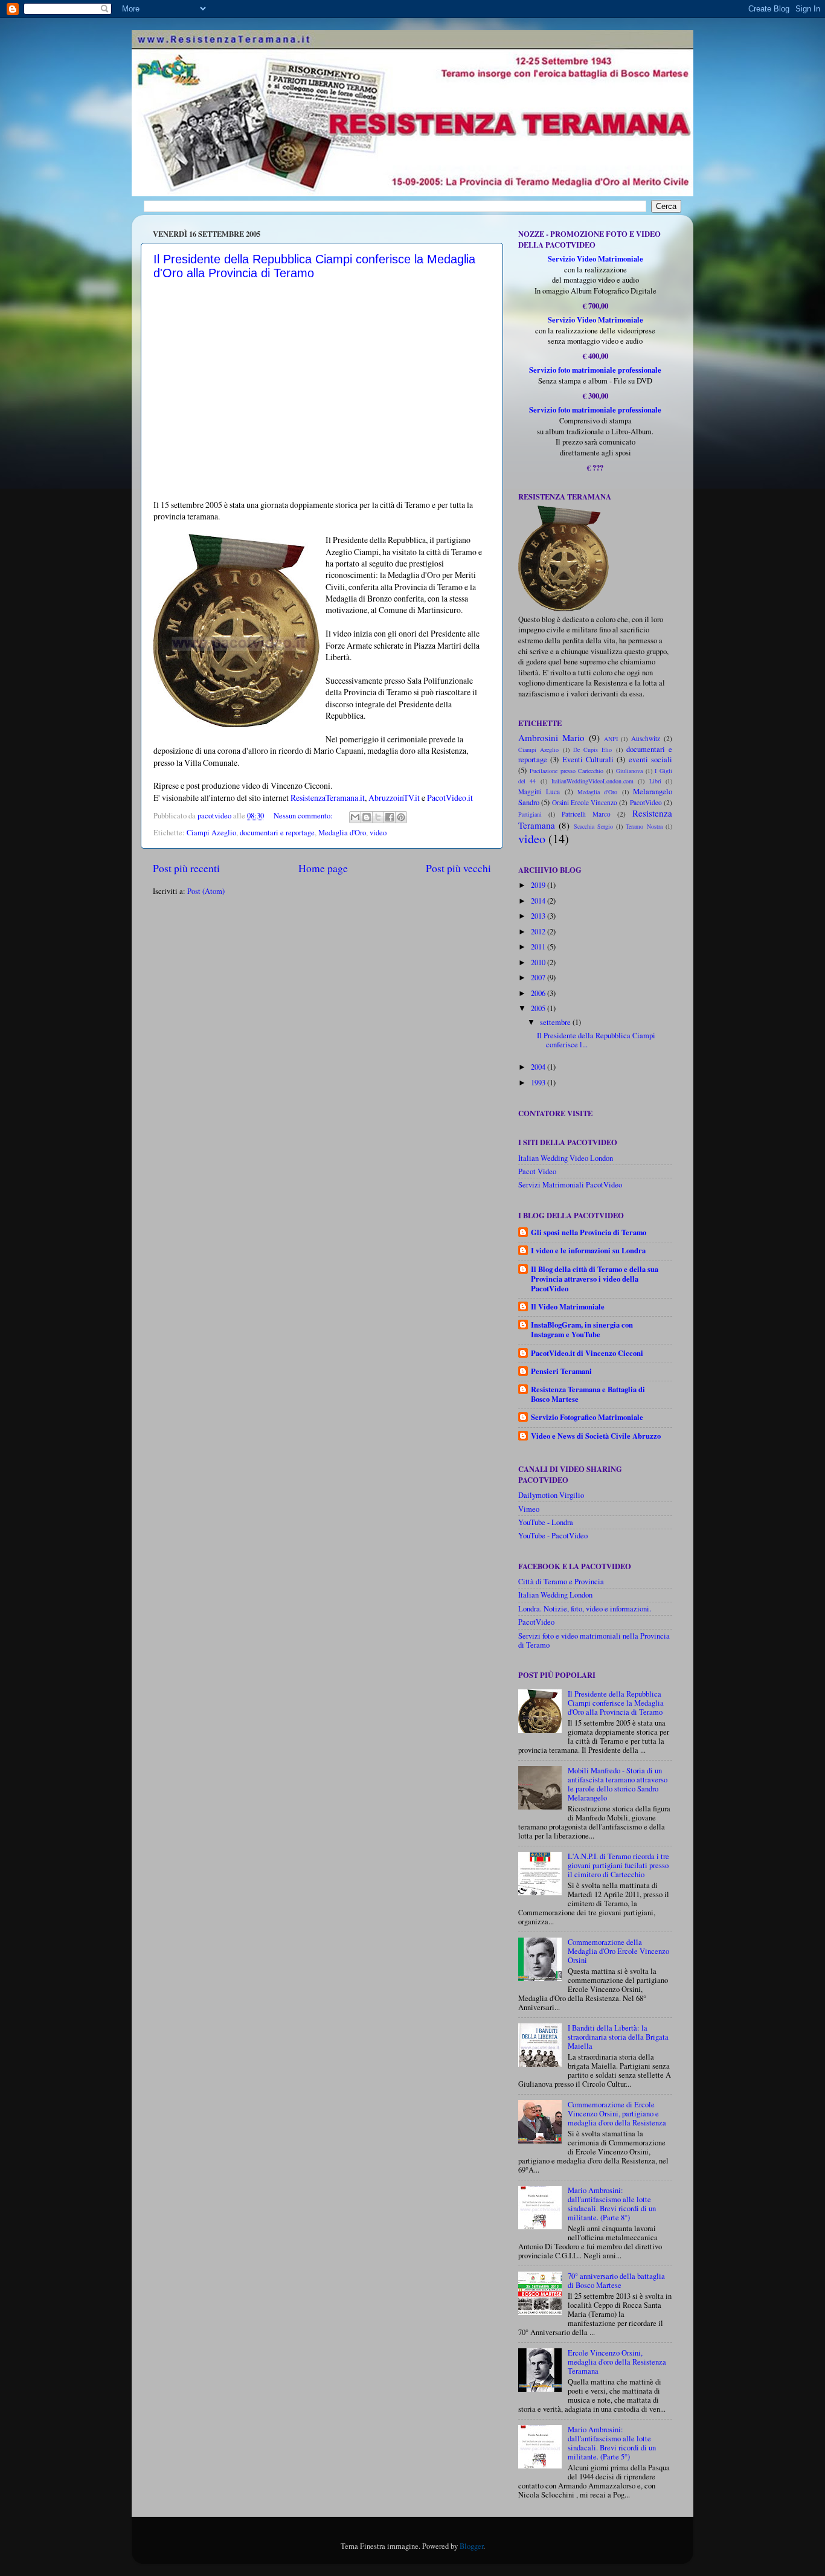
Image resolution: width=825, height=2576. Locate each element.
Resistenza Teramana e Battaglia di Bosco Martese (588, 1394)
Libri (655, 781)
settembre (556, 1022)
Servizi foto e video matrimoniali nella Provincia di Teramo (594, 1640)
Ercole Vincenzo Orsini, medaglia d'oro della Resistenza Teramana (617, 2362)
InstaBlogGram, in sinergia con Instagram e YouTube (582, 1329)
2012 (539, 932)
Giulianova (629, 771)
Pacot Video (537, 1171)
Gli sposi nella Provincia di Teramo (589, 1232)
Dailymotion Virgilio (551, 1495)
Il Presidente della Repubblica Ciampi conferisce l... (596, 1040)
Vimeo (529, 1509)
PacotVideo (646, 802)
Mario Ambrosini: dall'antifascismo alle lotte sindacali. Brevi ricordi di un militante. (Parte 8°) (612, 2204)
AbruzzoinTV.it (394, 798)
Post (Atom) (206, 891)
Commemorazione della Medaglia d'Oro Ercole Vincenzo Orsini (618, 1951)
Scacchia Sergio (593, 826)
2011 (539, 947)
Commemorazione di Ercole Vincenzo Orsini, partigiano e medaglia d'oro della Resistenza (617, 2114)
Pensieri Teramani (561, 1371)
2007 (539, 978)
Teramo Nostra (644, 826)
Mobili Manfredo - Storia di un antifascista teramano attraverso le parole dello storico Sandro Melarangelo (618, 1784)
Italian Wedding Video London (566, 1158)
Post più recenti (186, 868)
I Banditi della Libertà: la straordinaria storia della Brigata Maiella (618, 2037)
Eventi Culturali (588, 760)
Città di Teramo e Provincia (561, 1582)
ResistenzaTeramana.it (328, 798)
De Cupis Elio (593, 750)
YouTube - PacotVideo (553, 1536)
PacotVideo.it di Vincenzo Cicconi (587, 1353)
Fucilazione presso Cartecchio (567, 771)
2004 (539, 1067)
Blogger (471, 2546)
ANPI (611, 739)
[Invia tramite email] (355, 817)
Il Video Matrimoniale (568, 1306)
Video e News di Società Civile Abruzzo (596, 1436)
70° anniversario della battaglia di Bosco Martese (616, 2281)
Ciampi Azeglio (211, 833)
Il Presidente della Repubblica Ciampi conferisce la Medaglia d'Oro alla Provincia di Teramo (616, 1703)
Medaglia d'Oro (342, 833)
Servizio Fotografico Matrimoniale (587, 1417)
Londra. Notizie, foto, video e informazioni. (585, 1609)
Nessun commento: (304, 816)
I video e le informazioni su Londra (588, 1250)
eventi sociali (650, 760)
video (378, 833)
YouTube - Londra (546, 1522)
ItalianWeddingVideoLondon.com (592, 781)
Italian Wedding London (555, 1595)
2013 (539, 916)
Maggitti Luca (539, 792)
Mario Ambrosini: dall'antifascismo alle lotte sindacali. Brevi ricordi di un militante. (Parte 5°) (612, 2443)
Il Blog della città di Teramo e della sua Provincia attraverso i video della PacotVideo (595, 1279)
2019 (539, 885)
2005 (539, 1008)
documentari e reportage (277, 833)
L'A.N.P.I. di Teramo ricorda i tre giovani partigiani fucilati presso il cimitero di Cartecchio (618, 1865)
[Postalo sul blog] (367, 817)
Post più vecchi (458, 868)
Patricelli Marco (586, 814)
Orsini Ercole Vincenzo (585, 802)
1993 (539, 1083)
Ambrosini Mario (551, 737)
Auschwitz (646, 738)
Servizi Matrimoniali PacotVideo (570, 1185)
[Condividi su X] (378, 817)
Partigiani (530, 814)
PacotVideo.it (450, 798)
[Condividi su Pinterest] (401, 817)
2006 (539, 993)
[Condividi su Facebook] (390, 817)
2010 (539, 962)
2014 (539, 901)
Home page (323, 868)
